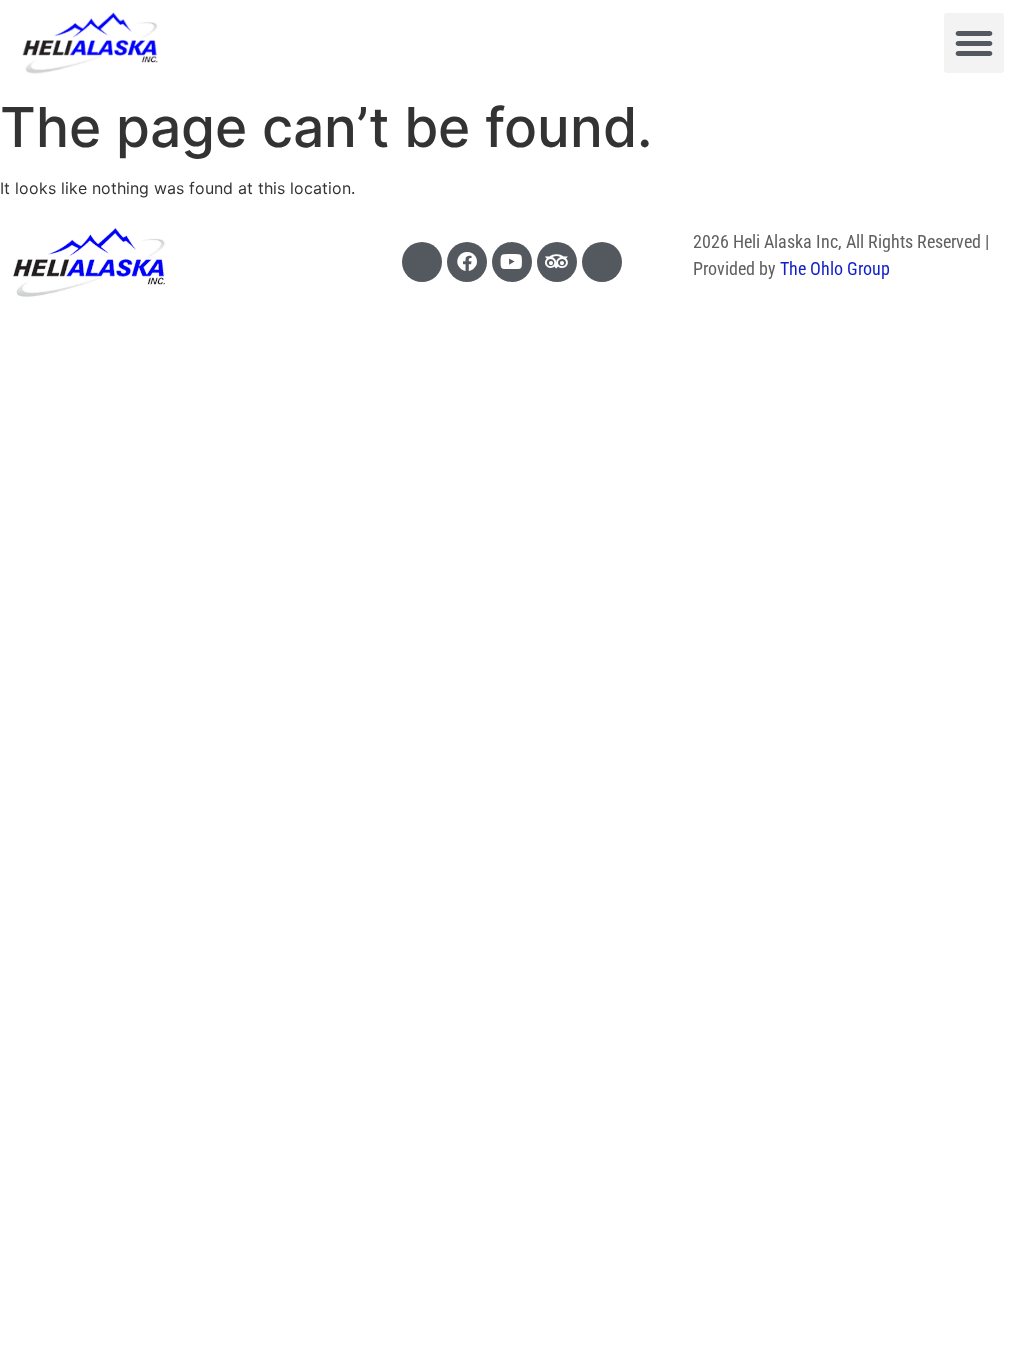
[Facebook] (467, 262)
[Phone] (422, 262)
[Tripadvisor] (557, 262)
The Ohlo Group (835, 268)
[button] (974, 43)
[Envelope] (602, 262)
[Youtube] (512, 262)
